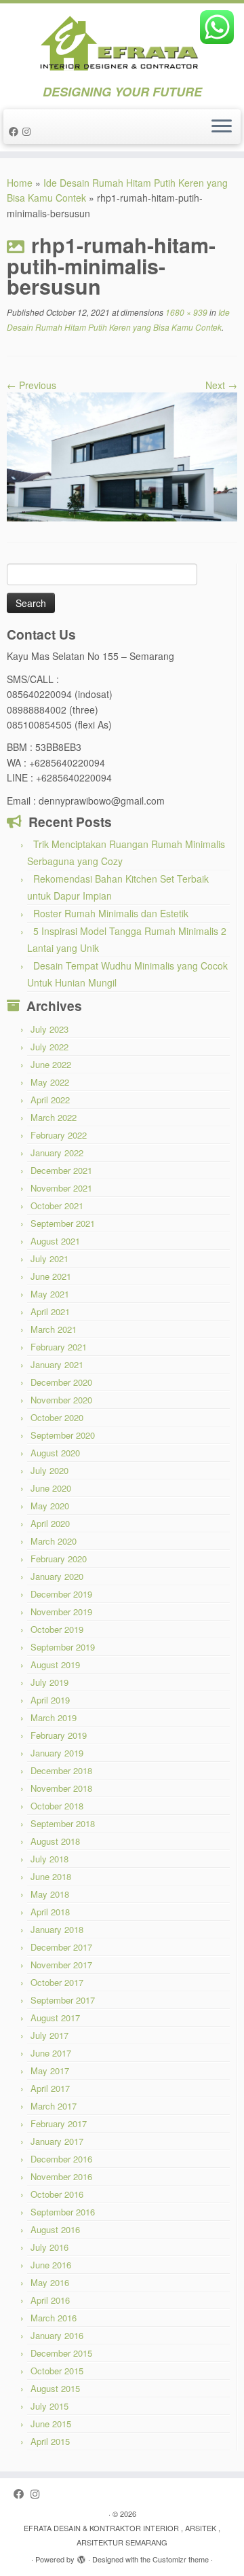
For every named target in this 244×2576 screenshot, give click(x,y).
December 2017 (61, 1947)
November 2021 (61, 1188)
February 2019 (59, 1735)
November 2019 (61, 1612)
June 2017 (51, 2053)
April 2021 (50, 1311)
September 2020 (63, 1435)
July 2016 (49, 2247)
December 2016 (61, 2159)
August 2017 (55, 2018)
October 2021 (57, 1206)
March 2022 (54, 1117)
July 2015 (49, 2406)
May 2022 (50, 1082)
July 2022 (49, 1047)
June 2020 (51, 1488)
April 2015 (50, 2441)
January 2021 (57, 1364)
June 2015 (51, 2424)
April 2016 (50, 2300)
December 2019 (61, 1594)
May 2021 (50, 1294)
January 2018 (57, 1929)
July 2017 (49, 2035)
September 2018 (63, 1823)
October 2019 (57, 1629)
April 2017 (50, 2088)
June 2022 (51, 1064)
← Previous (32, 385)
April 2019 (50, 1700)
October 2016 (57, 2194)
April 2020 (50, 1523)
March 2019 (54, 1717)
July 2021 (49, 1258)
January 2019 (57, 1753)
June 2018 (51, 1876)
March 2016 (54, 2318)
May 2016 (50, 2282)
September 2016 (63, 2212)
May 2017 (50, 2071)
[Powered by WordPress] (81, 2556)
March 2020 (54, 1541)
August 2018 (55, 1841)
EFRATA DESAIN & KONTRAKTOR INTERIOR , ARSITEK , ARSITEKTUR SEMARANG (122, 2535)
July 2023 (49, 1029)
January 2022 (57, 1153)
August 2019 (55, 1664)
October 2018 (57, 1806)
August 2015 (55, 2388)
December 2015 (61, 2353)
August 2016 (55, 2229)
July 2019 (49, 1682)
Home (20, 183)
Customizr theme (181, 2559)
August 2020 (55, 1453)
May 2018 (50, 1894)
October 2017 (57, 1982)
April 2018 (50, 1912)
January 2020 (57, 1576)
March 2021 (54, 1329)
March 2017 (54, 2106)
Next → (221, 385)
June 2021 (51, 1276)
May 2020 (50, 1506)
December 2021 (61, 1170)
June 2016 (51, 2265)
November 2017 (61, 1965)
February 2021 (59, 1347)
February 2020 (59, 1559)
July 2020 (49, 1470)
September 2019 (63, 1647)
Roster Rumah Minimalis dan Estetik (111, 913)
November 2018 (61, 1788)
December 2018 (61, 1770)
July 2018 (49, 1859)
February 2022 (59, 1135)
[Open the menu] (222, 127)
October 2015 (57, 2371)
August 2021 (55, 1241)
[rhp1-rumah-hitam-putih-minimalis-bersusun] (122, 456)
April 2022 (50, 1100)
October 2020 (57, 1417)
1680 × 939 (185, 312)
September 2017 (63, 2000)
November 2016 (61, 2176)
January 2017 (57, 2141)
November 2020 (61, 1400)
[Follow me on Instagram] (28, 131)
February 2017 (59, 2123)
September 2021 (63, 1223)
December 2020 (61, 1382)
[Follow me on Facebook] (16, 131)
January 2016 (57, 2335)
